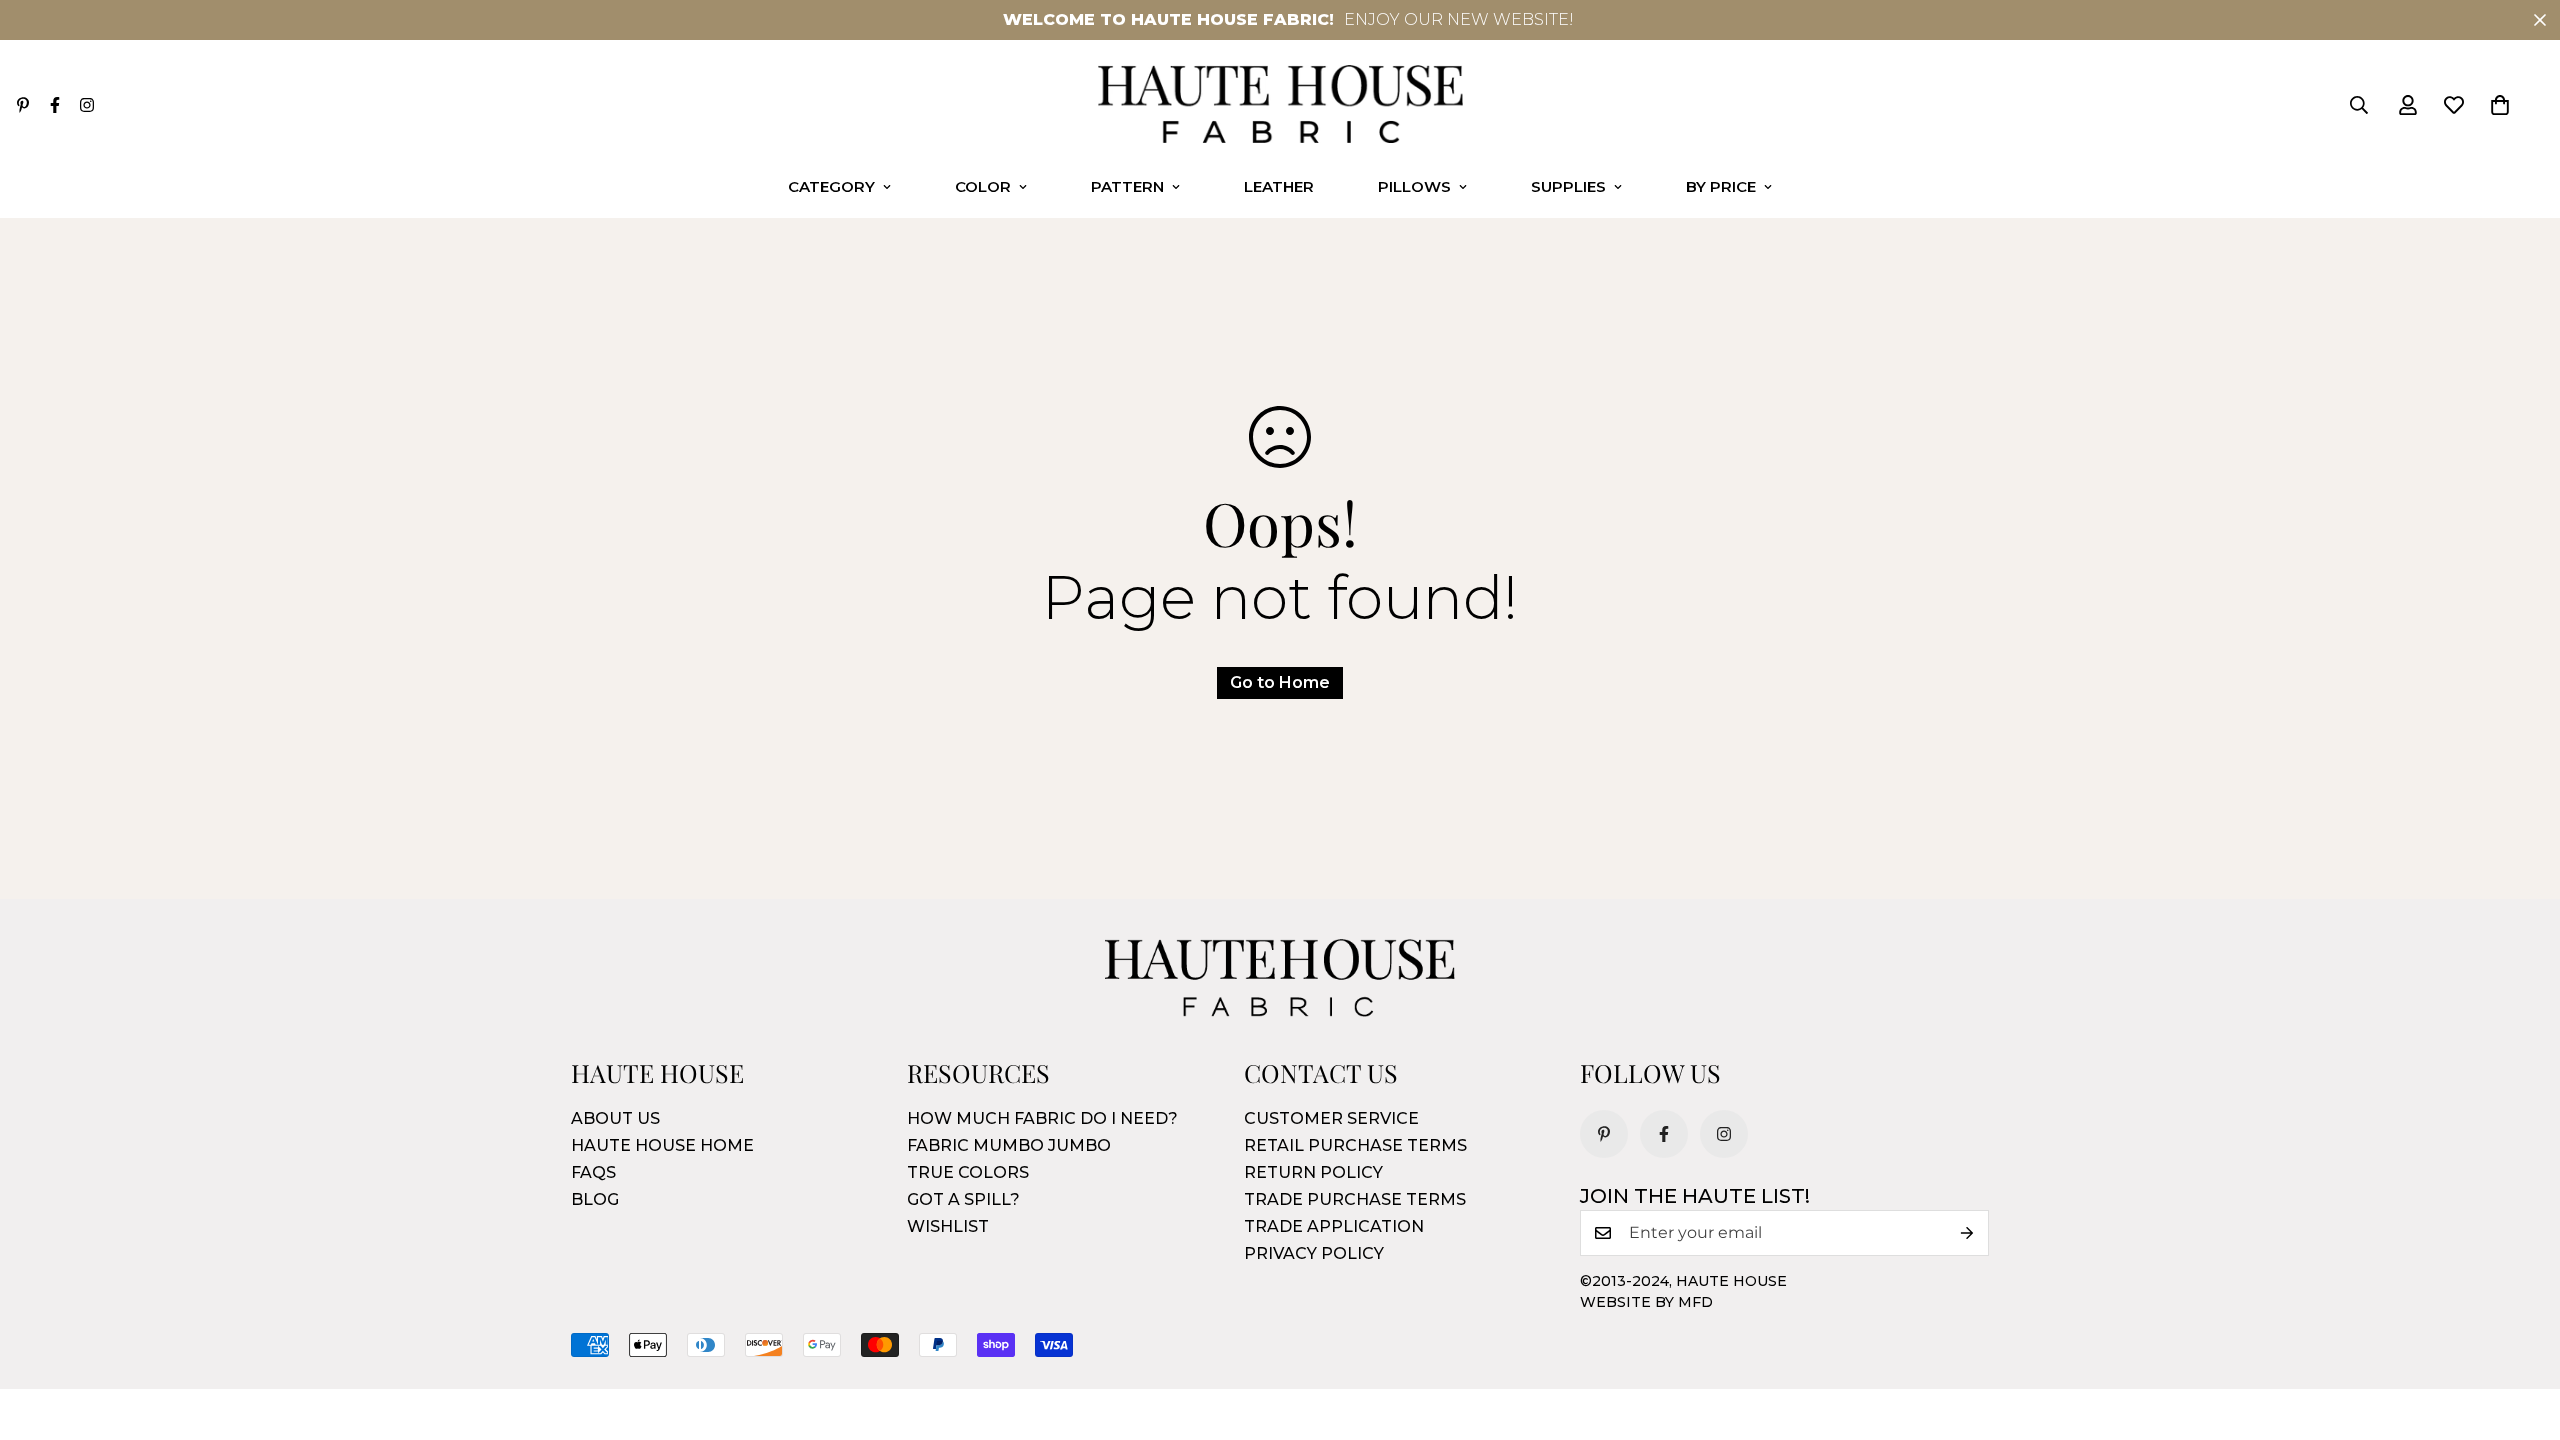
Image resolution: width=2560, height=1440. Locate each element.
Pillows (1414, 186)
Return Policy (1313, 1172)
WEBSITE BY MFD (1646, 1302)
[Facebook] (55, 105)
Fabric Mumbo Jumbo (1009, 1145)
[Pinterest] (23, 105)
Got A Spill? (963, 1199)
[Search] (2359, 105)
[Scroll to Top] (2521, 1331)
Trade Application (1334, 1226)
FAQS (593, 1172)
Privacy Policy (1314, 1253)
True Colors (968, 1172)
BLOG (595, 1199)
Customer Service (1331, 1118)
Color (983, 186)
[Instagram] (87, 105)
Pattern (1127, 186)
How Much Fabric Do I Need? (1042, 1118)
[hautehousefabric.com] (1280, 105)
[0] (2500, 105)
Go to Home (1280, 682)
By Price (1721, 186)
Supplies (1568, 186)
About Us (615, 1118)
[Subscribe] (1967, 1233)
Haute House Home (662, 1145)
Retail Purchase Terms (1355, 1145)
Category (831, 186)
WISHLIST (948, 1226)
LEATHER (1279, 186)
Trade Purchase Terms (1355, 1199)
